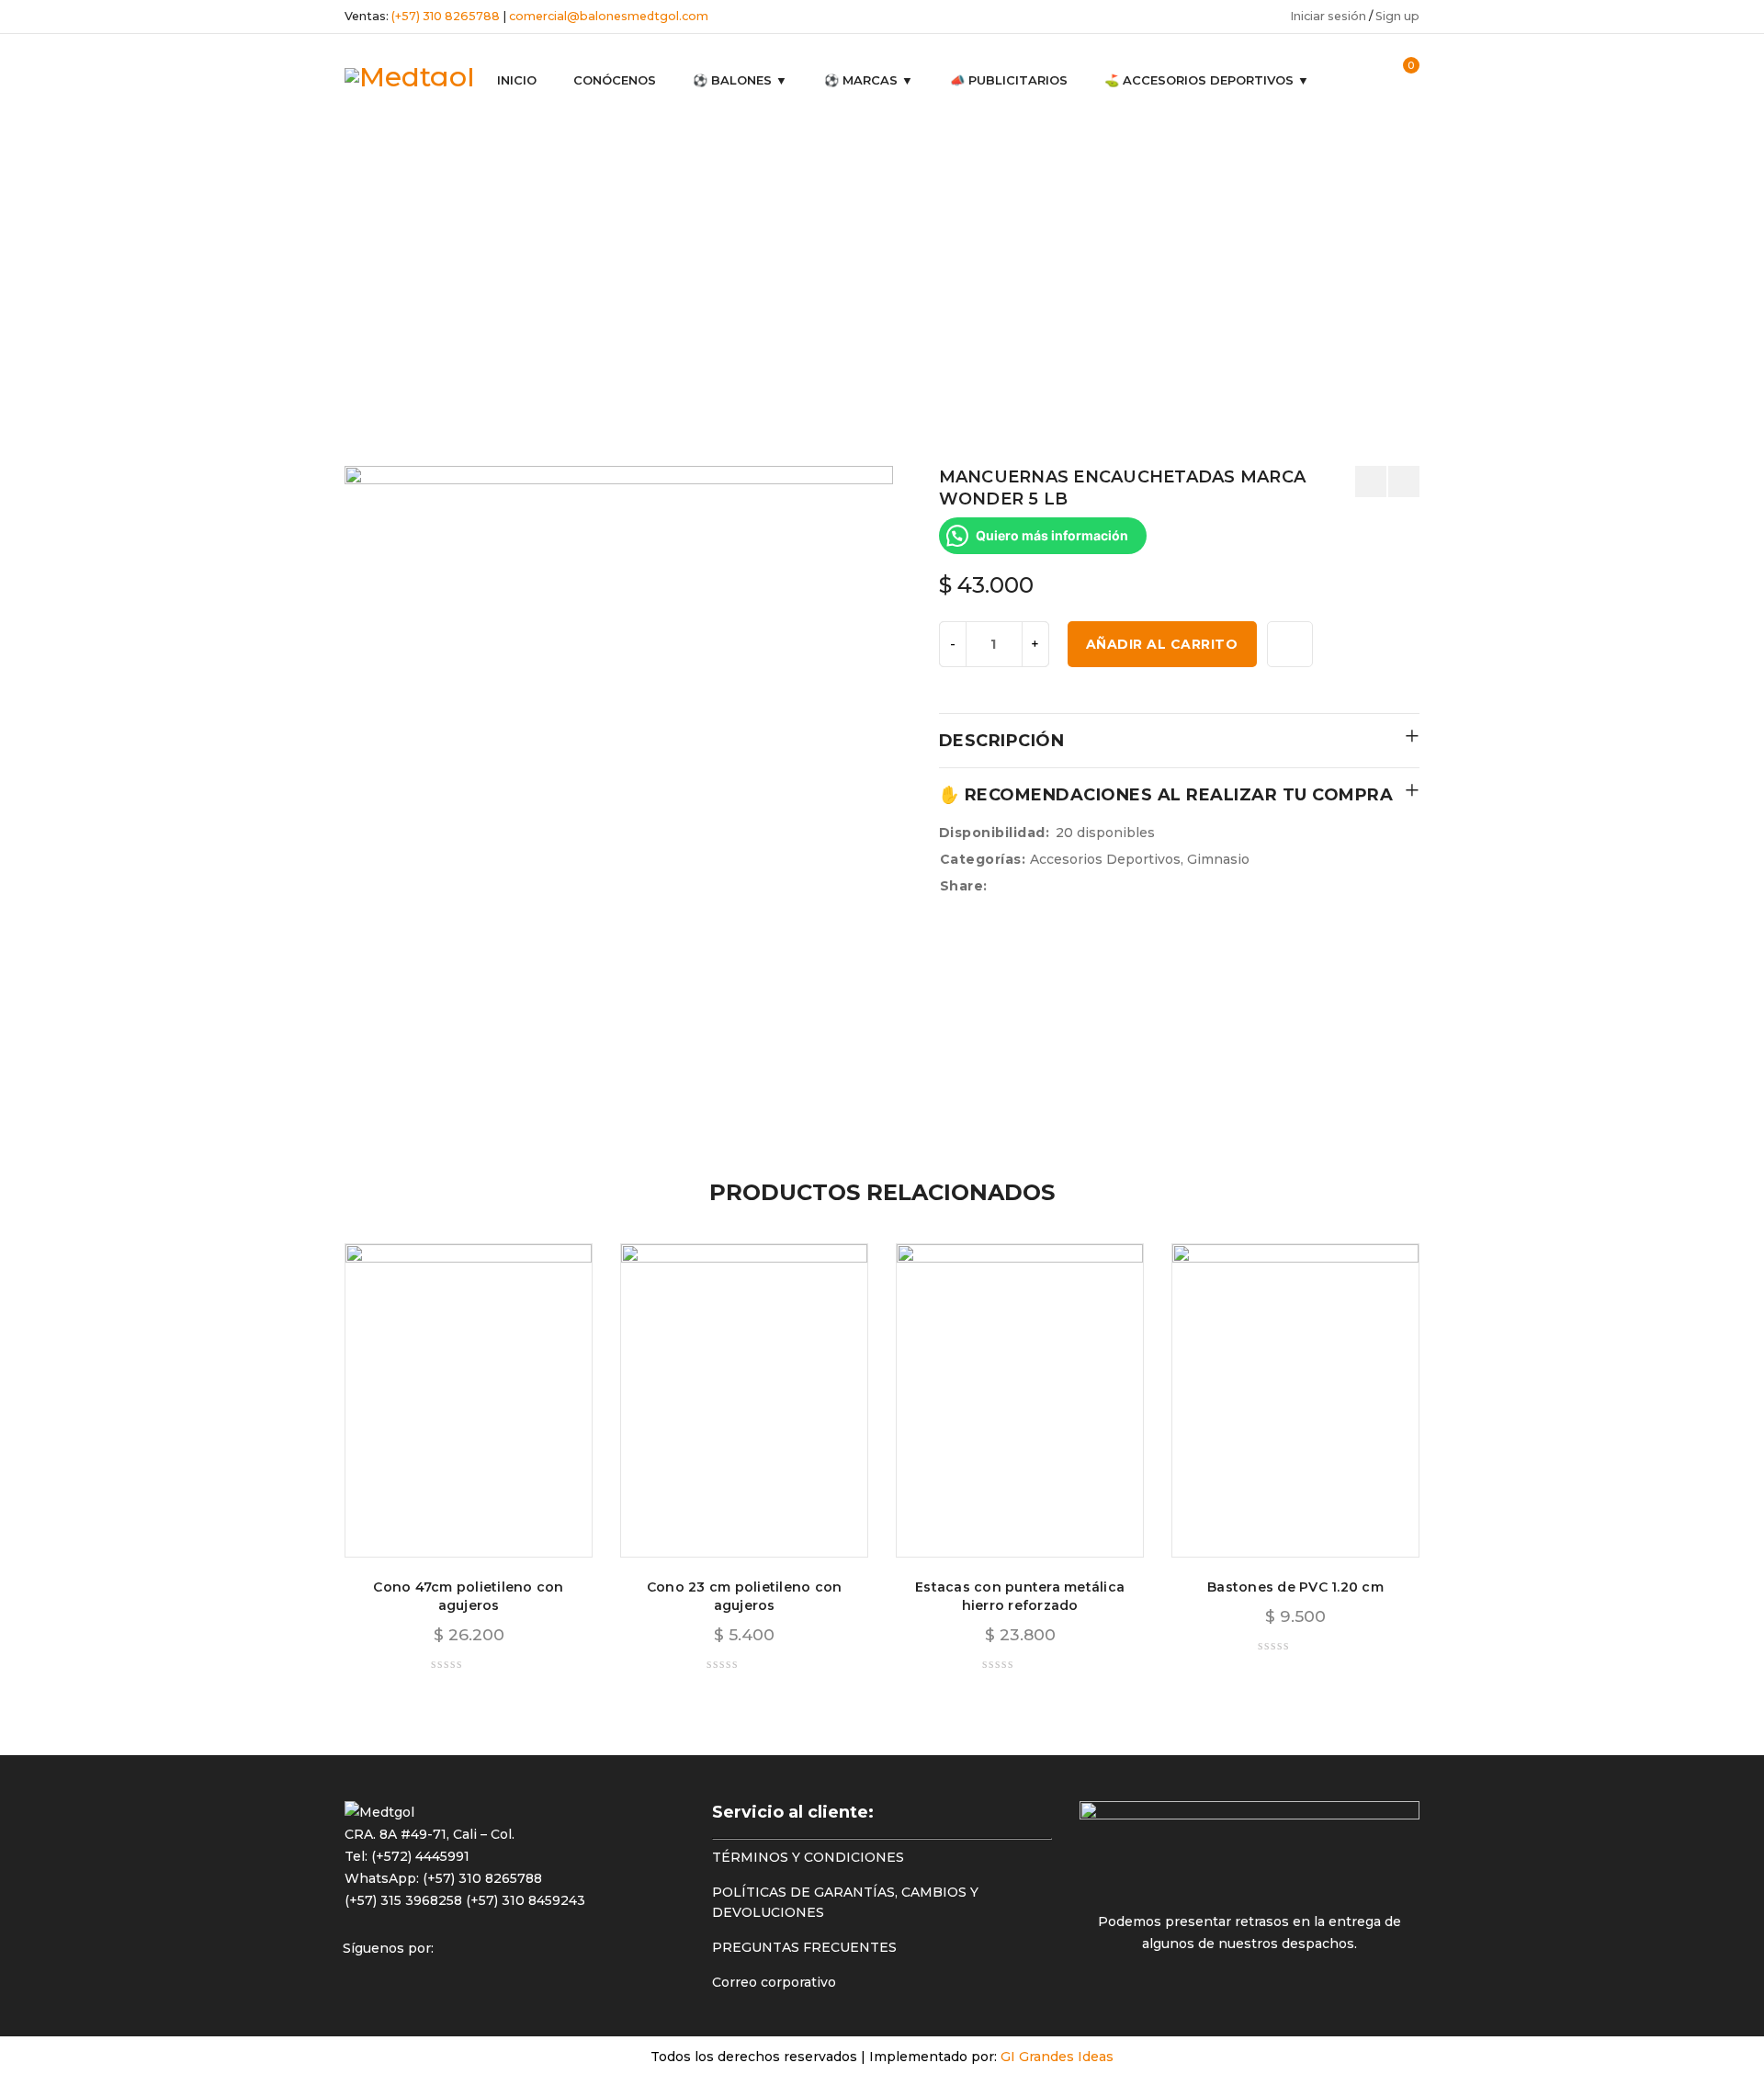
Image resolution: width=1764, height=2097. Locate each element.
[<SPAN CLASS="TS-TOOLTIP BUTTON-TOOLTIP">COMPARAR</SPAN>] (1290, 644)
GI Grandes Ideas (1057, 2057)
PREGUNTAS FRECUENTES (804, 1947)
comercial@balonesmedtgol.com (609, 16)
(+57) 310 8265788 (446, 16)
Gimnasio (791, 264)
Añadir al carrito (1162, 644)
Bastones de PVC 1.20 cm (1295, 1587)
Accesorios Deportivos (668, 264)
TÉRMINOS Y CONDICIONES (808, 1857)
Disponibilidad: (995, 833)
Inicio (558, 264)
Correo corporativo (774, 1982)
